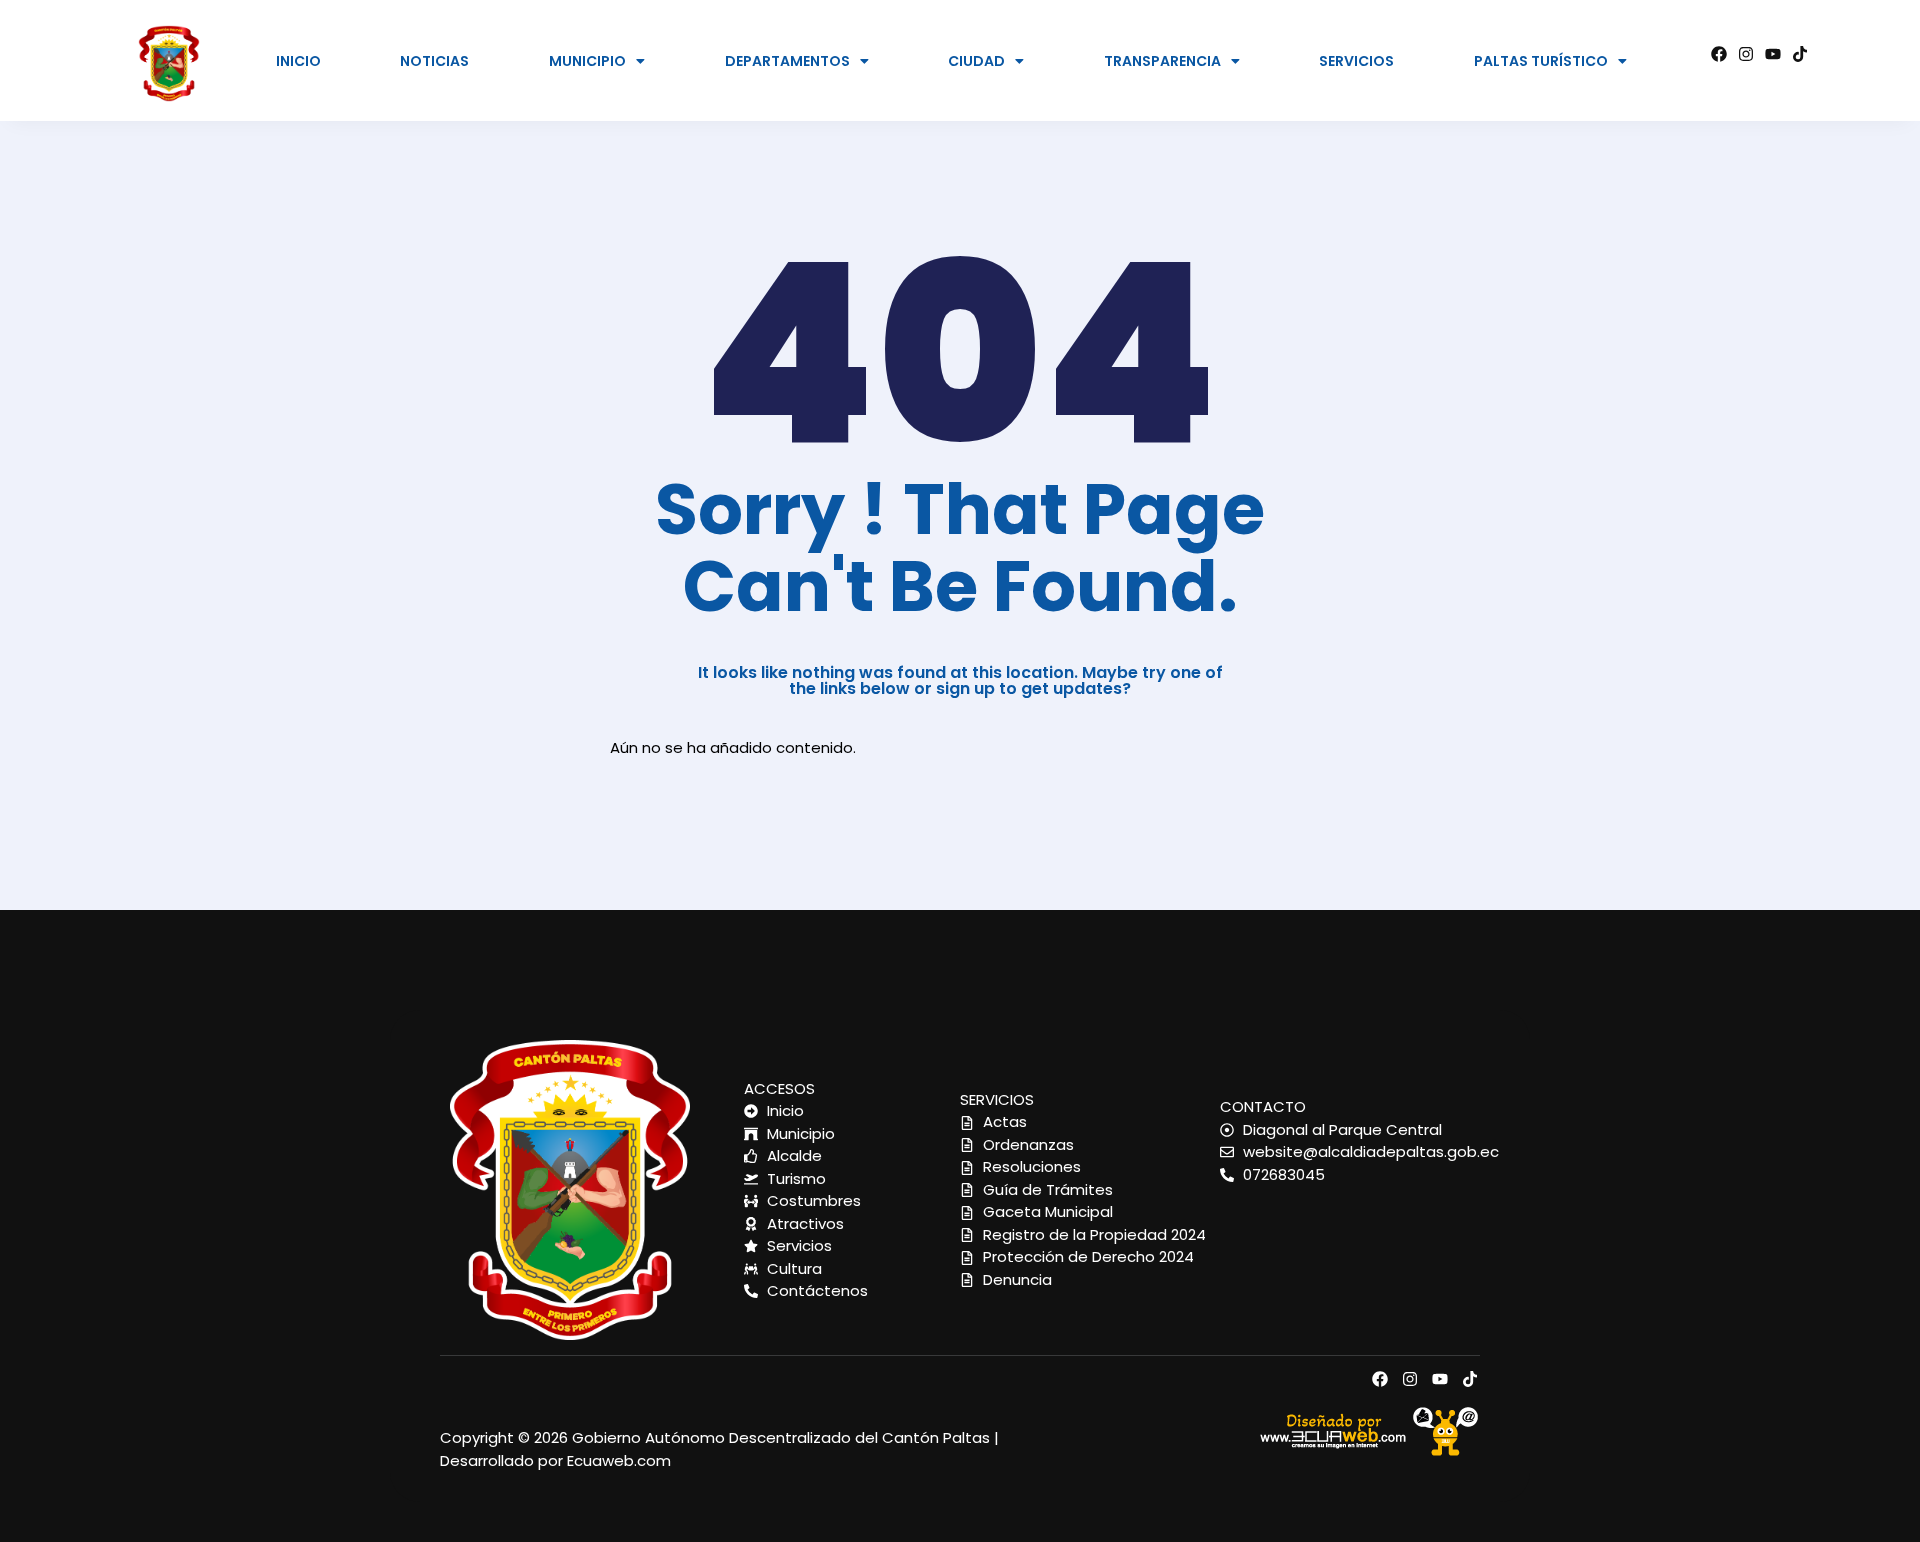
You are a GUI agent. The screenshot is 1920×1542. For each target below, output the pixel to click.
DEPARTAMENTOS (787, 61)
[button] (597, 61)
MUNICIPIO (587, 61)
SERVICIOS (1356, 61)
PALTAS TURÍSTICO (1541, 61)
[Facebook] (1719, 54)
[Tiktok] (1800, 54)
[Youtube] (1773, 54)
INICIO (298, 61)
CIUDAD (976, 61)
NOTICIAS (434, 61)
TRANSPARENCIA (1162, 61)
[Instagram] (1746, 54)
